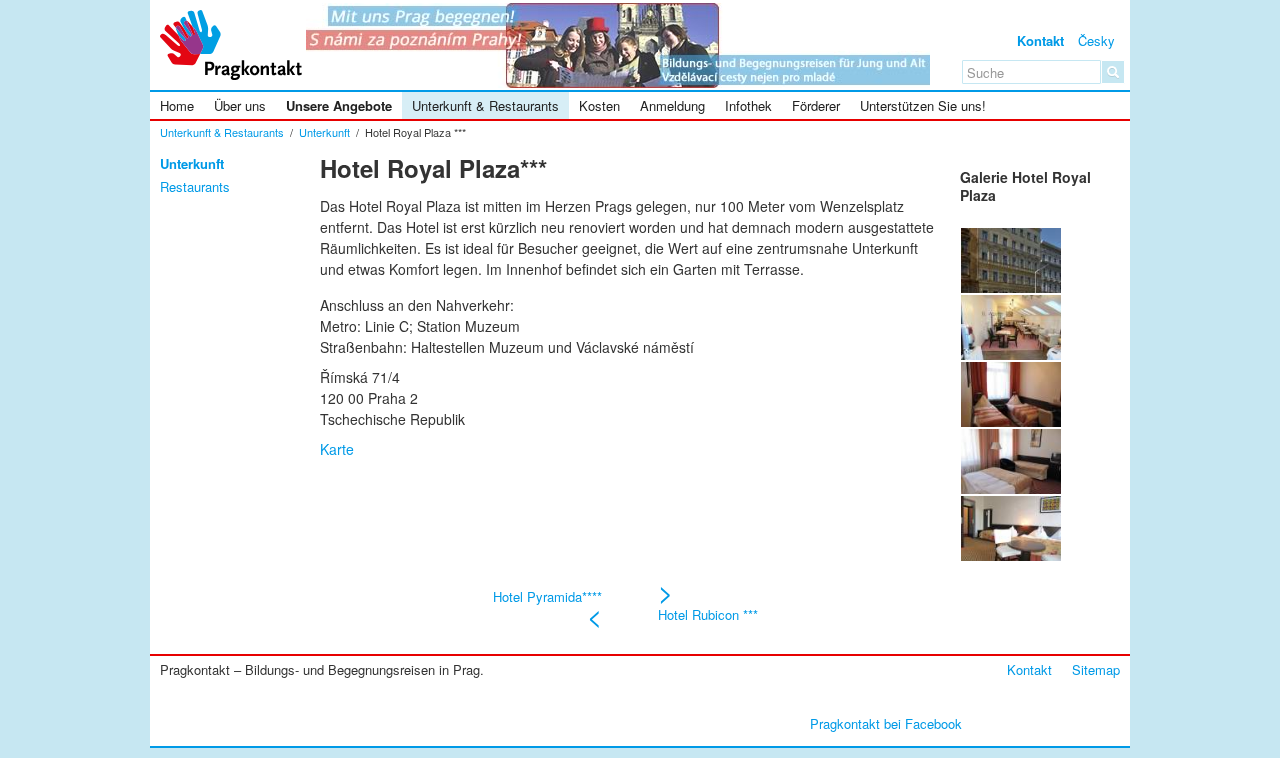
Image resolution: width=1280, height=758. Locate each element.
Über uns (240, 105)
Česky (1096, 40)
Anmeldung (672, 105)
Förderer (816, 105)
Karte (337, 449)
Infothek (748, 105)
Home (177, 105)
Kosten (599, 105)
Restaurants (195, 187)
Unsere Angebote (339, 105)
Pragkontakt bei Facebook (886, 723)
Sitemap (1096, 669)
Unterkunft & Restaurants (485, 105)
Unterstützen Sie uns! (923, 105)
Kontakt (1040, 40)
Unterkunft (324, 132)
